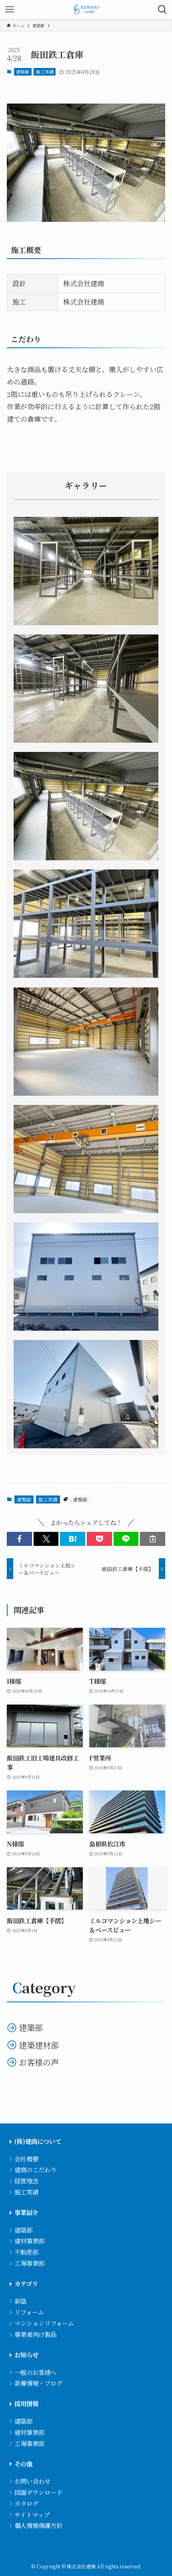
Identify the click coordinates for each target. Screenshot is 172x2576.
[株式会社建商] (86, 10)
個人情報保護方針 (38, 2525)
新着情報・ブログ (38, 2383)
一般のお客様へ (35, 2372)
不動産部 (26, 2252)
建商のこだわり (35, 2169)
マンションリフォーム (44, 2323)
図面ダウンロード (38, 2492)
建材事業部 (29, 2241)
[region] (86, 162)
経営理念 (26, 2181)
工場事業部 (29, 2263)
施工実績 (45, 72)
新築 (20, 2301)
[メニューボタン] (10, 10)
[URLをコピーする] (153, 1539)
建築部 (23, 72)
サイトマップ (32, 2514)
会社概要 (26, 2159)
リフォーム (29, 2312)
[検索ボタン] (162, 10)
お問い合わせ (32, 2481)
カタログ (26, 2503)
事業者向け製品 (35, 2334)
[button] (16, 163)
